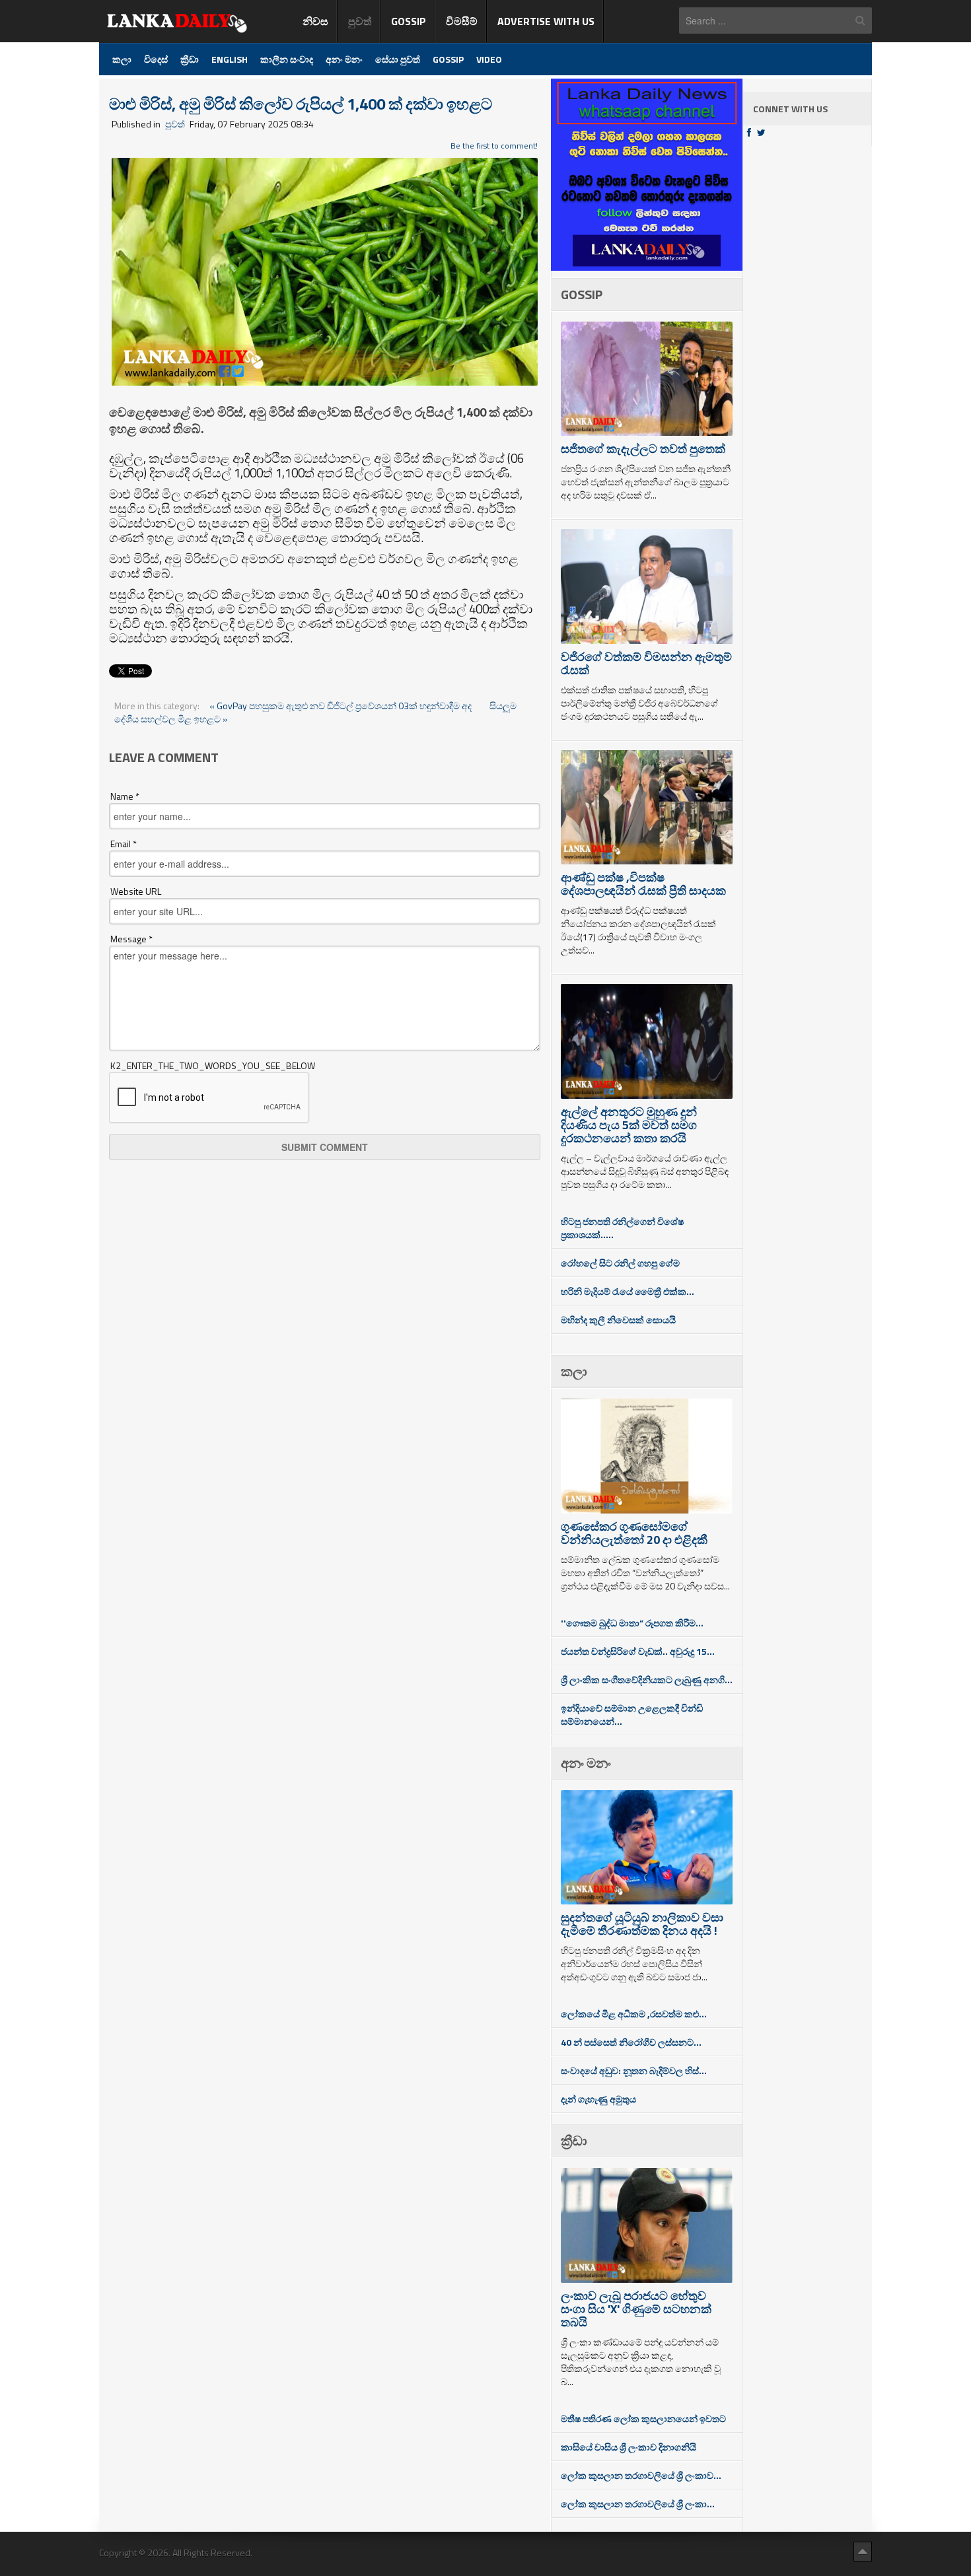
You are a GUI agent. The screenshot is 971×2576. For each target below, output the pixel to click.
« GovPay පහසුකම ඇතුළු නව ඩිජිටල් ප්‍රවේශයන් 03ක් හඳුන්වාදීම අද (342, 706)
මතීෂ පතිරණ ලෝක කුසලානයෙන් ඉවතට (643, 2419)
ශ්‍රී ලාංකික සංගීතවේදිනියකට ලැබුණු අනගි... (647, 1680)
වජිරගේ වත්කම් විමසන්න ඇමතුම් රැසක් (646, 663)
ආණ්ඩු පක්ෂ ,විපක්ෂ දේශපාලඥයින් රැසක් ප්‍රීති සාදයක (643, 884)
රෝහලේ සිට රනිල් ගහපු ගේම (620, 1263)
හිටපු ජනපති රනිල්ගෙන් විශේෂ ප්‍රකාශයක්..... (622, 1228)
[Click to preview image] (325, 270)
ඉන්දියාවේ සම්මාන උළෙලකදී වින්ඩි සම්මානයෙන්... (632, 1715)
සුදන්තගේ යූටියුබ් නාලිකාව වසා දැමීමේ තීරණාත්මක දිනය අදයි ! (642, 1924)
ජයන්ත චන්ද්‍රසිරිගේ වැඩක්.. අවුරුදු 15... (638, 1651)
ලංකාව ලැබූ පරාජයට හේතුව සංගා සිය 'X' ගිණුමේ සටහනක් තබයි (636, 2309)
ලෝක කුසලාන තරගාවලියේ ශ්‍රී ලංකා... (638, 2504)
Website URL (136, 891)
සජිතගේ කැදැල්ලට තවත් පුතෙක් (643, 449)
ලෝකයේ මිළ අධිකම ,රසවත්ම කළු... (634, 2014)
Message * (131, 939)
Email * (124, 844)
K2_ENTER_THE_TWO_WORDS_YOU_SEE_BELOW (213, 1066)
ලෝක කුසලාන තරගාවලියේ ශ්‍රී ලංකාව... (641, 2475)
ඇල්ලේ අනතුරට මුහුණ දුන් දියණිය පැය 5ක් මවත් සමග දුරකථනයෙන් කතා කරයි (629, 1125)
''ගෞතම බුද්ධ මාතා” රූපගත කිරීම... (632, 1623)
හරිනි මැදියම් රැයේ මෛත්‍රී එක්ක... (628, 1291)
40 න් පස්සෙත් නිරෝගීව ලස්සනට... (631, 2042)
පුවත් (175, 124)
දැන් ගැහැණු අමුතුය (598, 2099)
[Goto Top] (863, 2551)
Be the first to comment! (494, 146)
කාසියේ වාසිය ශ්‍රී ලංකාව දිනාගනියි (629, 2447)
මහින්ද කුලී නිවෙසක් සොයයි (618, 1320)
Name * (125, 796)
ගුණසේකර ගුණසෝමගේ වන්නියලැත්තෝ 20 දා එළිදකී (634, 1533)
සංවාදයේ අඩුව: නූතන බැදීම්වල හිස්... (634, 2071)
